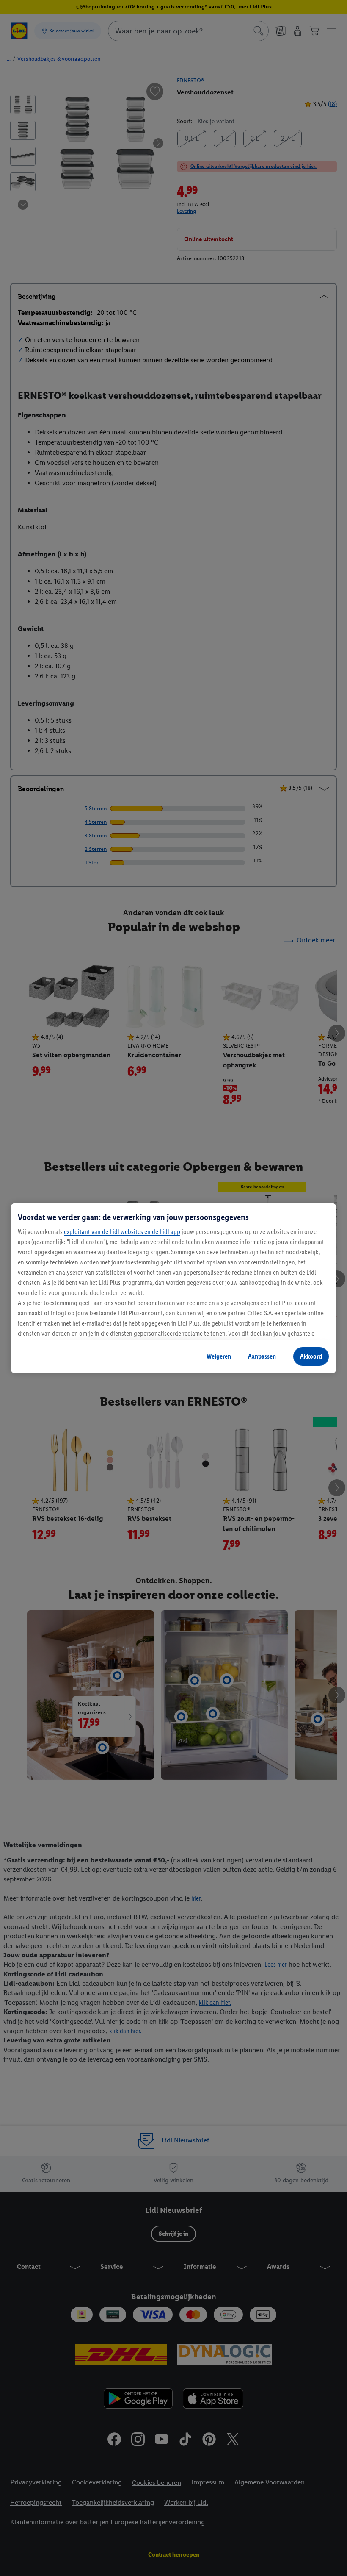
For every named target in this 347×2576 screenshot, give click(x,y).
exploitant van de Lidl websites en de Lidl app (122, 1232)
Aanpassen (262, 1356)
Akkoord (311, 1356)
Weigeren (219, 1356)
